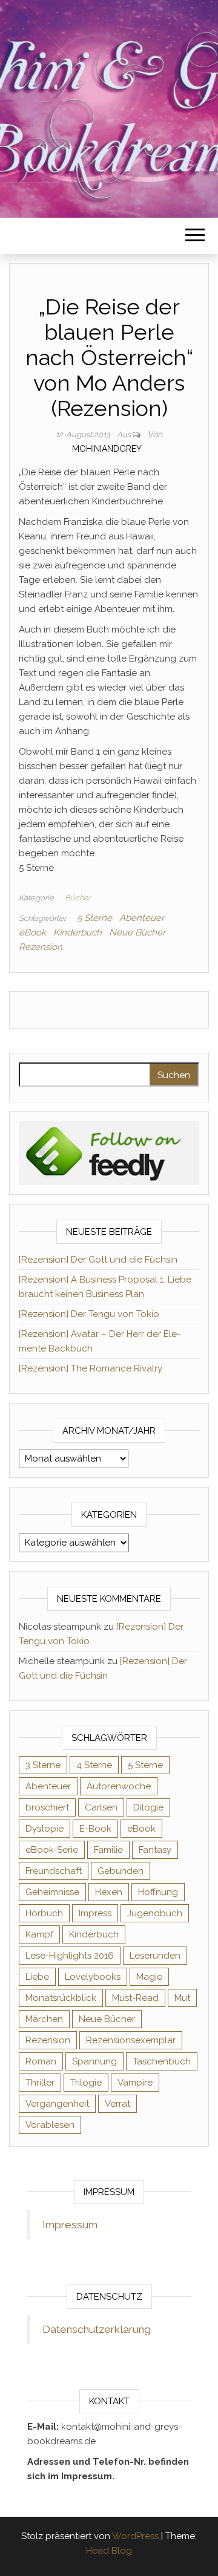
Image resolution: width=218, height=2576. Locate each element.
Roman (41, 2061)
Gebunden (121, 1871)
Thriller (40, 2083)
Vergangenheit (57, 2104)
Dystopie (45, 1829)
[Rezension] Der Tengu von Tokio (89, 1314)
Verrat (117, 2104)
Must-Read (135, 1998)
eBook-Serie (52, 1850)
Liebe (37, 1977)
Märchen (44, 2019)
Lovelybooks (93, 1977)
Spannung (94, 2061)
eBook (32, 932)
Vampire (135, 2083)
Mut (182, 1998)
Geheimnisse (52, 1892)
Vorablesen (50, 2125)
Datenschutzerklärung (97, 2329)
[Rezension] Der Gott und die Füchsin (98, 1260)
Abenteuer (142, 918)
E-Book (95, 1829)
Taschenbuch (162, 2061)
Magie (149, 1977)
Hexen (109, 1892)
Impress (95, 1913)
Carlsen (101, 1807)
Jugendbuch (155, 1913)
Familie (108, 1850)
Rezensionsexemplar (131, 2040)
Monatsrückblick (61, 1998)
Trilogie (86, 2083)
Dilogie (148, 1807)
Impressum (70, 2225)
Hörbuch (44, 1913)
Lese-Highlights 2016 (70, 1956)
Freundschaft (54, 1871)
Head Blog (109, 2551)
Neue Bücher (137, 932)
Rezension (41, 947)
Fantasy (155, 1850)
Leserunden (155, 1956)
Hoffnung (158, 1892)
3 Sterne (43, 1765)
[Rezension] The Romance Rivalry (91, 1368)
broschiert (47, 1807)
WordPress (135, 2536)
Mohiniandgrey (107, 449)
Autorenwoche (119, 1786)
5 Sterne (94, 918)
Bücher (78, 898)
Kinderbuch (78, 932)
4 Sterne (94, 1765)
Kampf (39, 1934)
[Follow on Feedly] (109, 1153)
